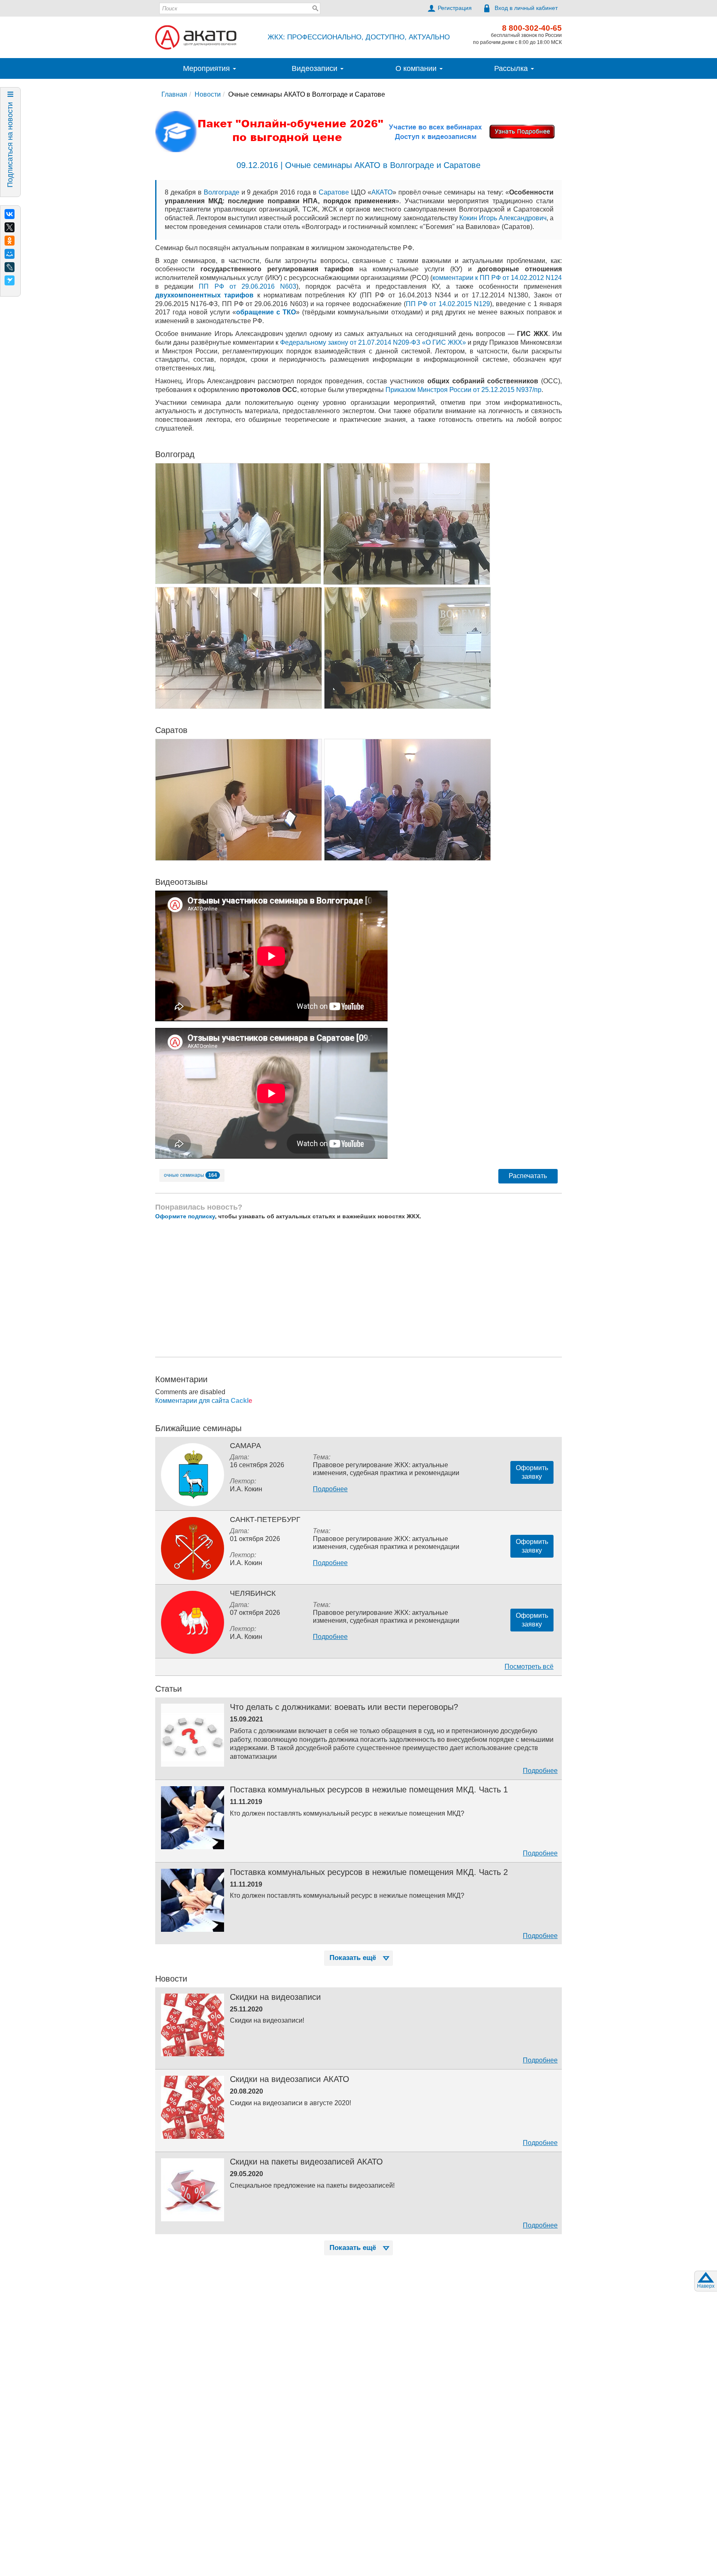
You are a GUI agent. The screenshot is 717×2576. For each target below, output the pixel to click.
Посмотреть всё (529, 1667)
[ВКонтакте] (10, 214)
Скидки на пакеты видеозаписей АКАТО (306, 2162)
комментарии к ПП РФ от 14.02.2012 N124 (497, 278)
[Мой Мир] (10, 254)
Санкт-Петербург (265, 1519)
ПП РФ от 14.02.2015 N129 (448, 304)
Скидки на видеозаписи (275, 1997)
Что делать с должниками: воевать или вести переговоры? (344, 1707)
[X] (10, 227)
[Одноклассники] (10, 241)
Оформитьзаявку (532, 1472)
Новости (208, 94)
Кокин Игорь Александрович (503, 218)
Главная (174, 94)
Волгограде (222, 192)
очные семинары (190, 1175)
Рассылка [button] (512, 68)
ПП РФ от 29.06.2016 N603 (248, 286)
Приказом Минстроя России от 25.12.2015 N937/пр (463, 390)
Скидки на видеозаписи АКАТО (290, 2079)
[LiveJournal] (10, 267)
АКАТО (382, 192)
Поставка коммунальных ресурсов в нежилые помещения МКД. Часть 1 (369, 1790)
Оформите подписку (185, 1216)
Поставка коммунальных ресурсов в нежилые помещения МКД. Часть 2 (369, 1872)
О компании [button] (417, 68)
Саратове (334, 192)
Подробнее (330, 1489)
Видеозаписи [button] (316, 68)
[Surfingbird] (10, 280)
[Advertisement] (358, 1288)
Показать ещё (353, 1958)
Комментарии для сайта (204, 1401)
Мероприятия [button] (207, 68)
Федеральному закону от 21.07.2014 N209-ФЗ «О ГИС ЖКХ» (373, 342)
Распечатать (528, 1176)
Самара (245, 1446)
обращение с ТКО (266, 312)
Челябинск (253, 1593)
